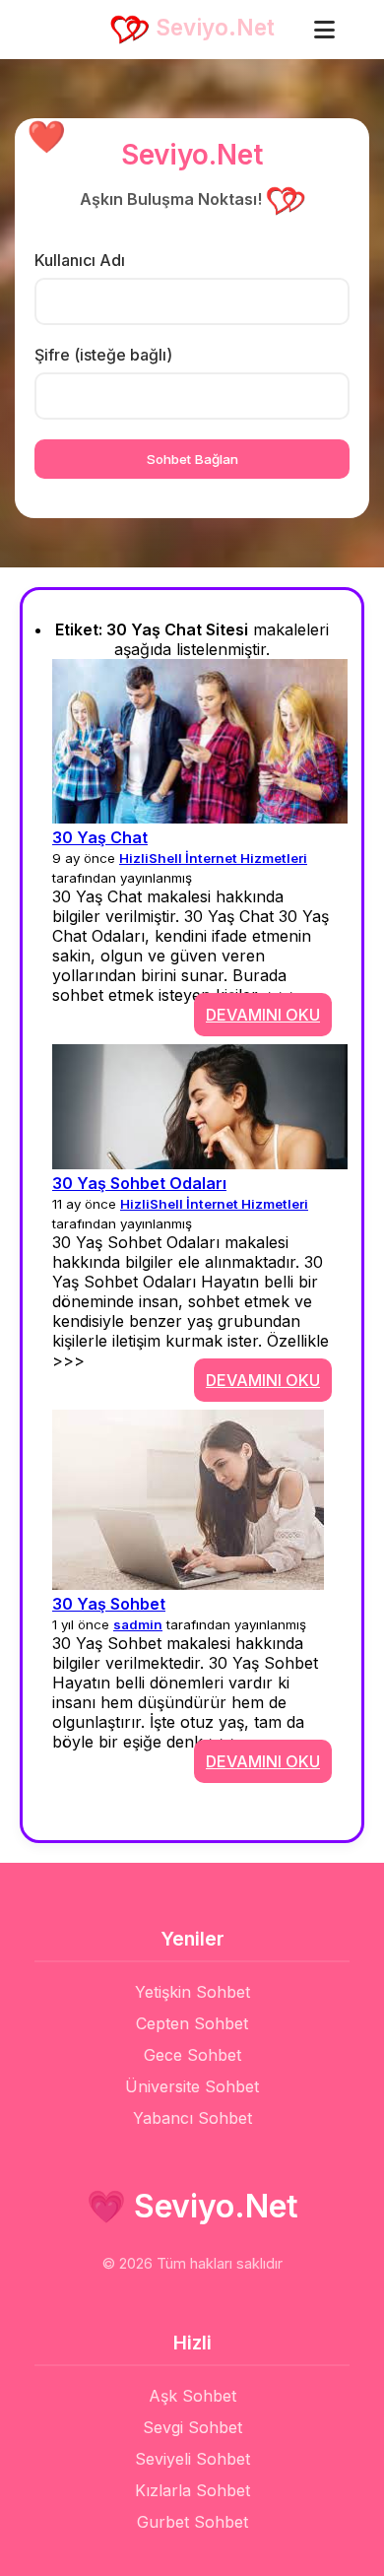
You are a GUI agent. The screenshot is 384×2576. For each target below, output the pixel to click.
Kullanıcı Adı (80, 260)
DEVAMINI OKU (263, 1015)
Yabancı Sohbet (192, 2118)
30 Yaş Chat (100, 837)
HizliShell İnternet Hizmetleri (213, 858)
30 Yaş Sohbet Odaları (139, 1183)
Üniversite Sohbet (192, 2086)
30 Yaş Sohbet (109, 1604)
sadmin (138, 1624)
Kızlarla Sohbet (192, 2490)
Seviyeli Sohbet (192, 2459)
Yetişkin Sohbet (192, 1992)
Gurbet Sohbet (192, 2522)
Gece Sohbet (192, 2055)
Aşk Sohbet (192, 2396)
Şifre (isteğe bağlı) (103, 355)
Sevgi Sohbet (192, 2427)
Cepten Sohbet (192, 2023)
